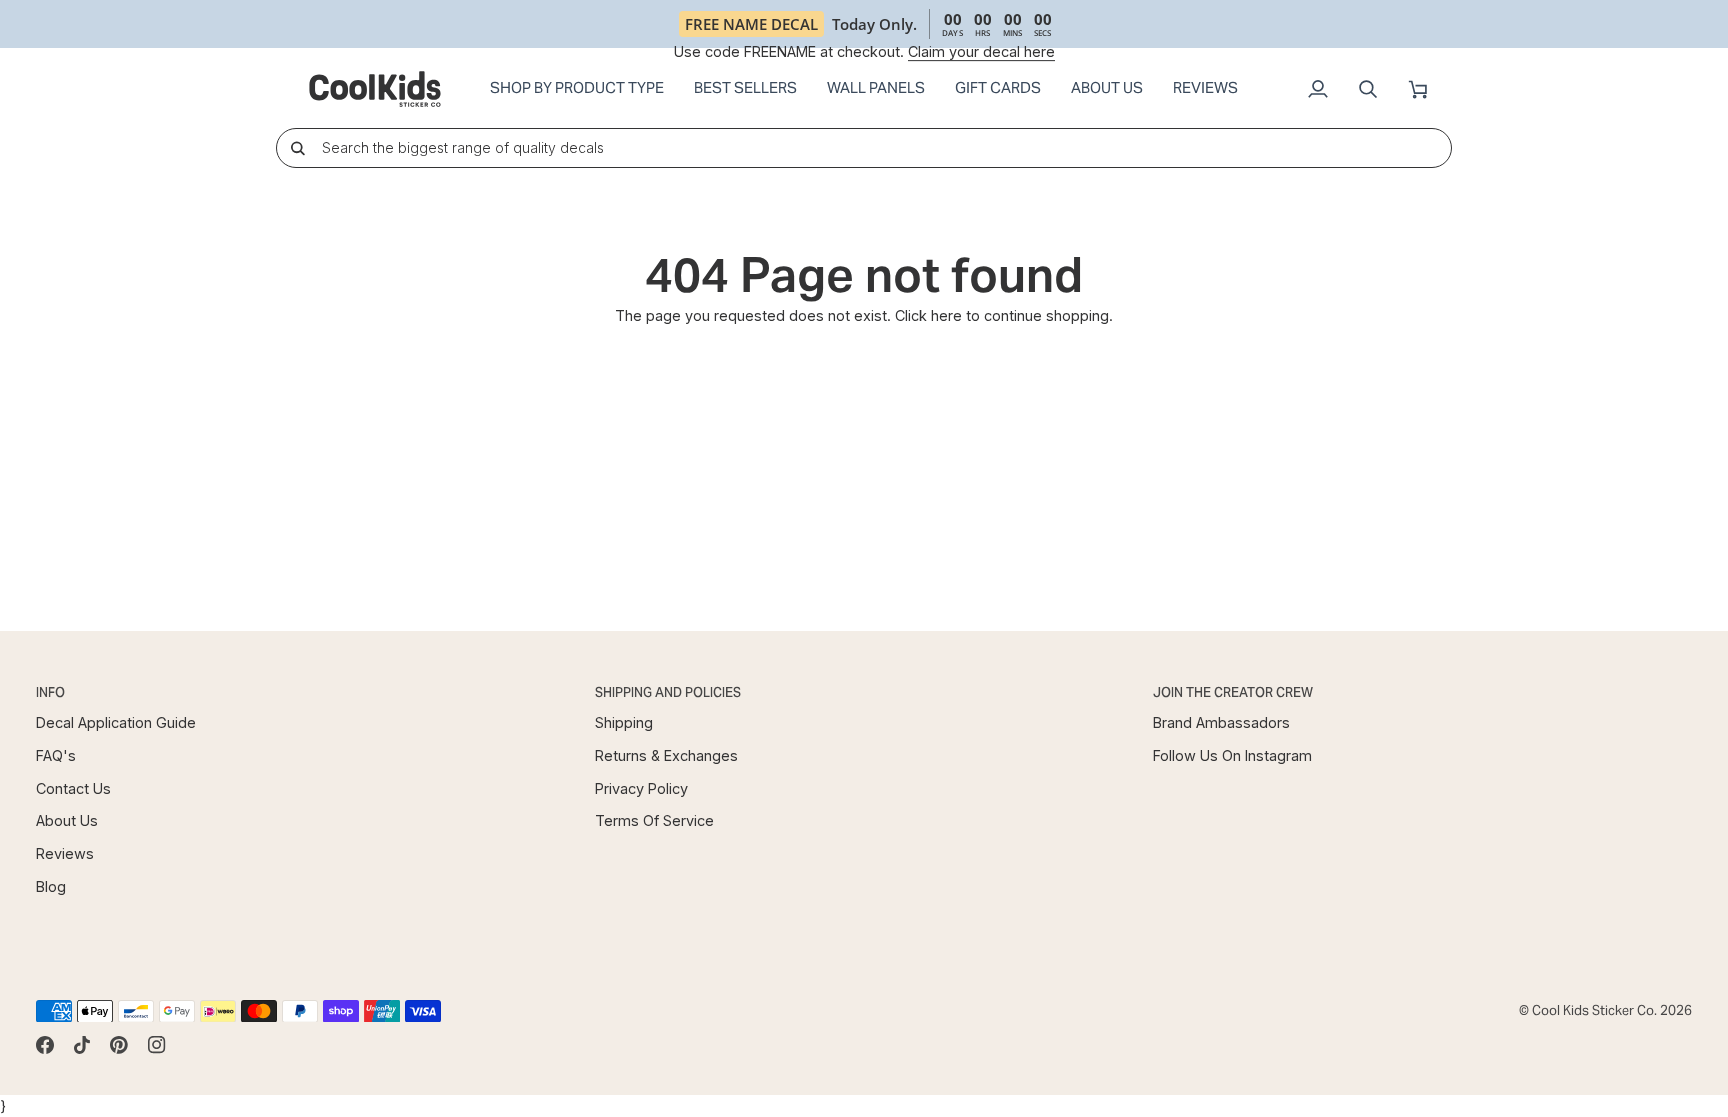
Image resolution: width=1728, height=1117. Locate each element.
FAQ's (56, 755)
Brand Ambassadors (1221, 722)
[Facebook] (45, 1045)
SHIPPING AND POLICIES (668, 692)
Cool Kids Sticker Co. (1594, 1010)
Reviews (65, 853)
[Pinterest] (119, 1045)
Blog (51, 886)
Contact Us (73, 788)
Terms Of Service (654, 820)
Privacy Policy (641, 788)
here (946, 315)
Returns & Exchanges (666, 755)
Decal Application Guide (116, 722)
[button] (577, 89)
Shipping (624, 722)
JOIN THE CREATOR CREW (1233, 692)
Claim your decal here (981, 51)
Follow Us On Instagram (1232, 755)
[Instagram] (157, 1045)
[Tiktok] (82, 1045)
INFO (50, 692)
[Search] (297, 147)
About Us (67, 820)
